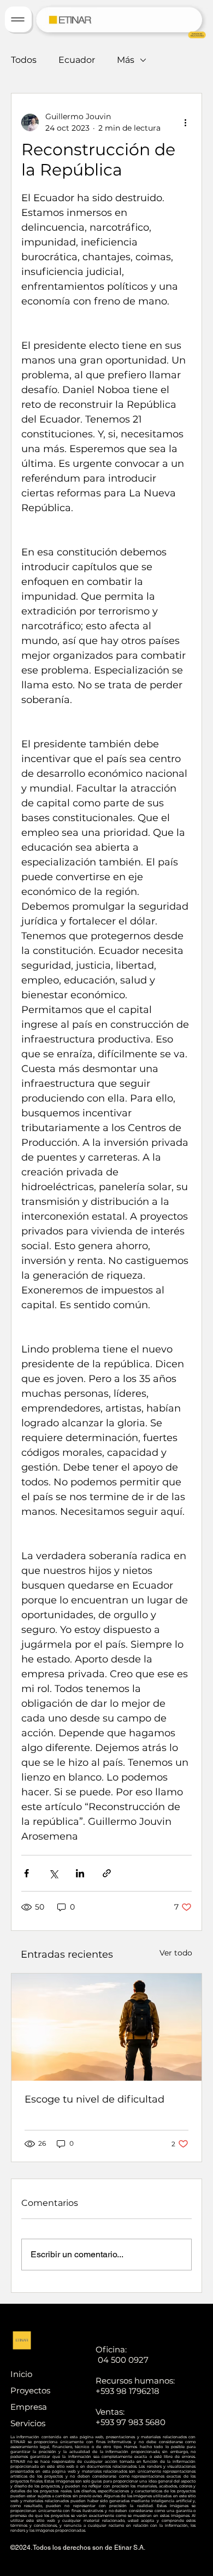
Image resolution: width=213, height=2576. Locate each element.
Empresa (29, 2407)
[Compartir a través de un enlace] (107, 1873)
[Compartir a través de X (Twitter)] (53, 1873)
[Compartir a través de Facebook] (26, 1873)
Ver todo (176, 1953)
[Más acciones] (185, 122)
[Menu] (18, 19)
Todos (24, 60)
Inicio (21, 2374)
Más (126, 60)
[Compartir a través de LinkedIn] (80, 1873)
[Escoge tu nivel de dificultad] (106, 2027)
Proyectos (30, 2390)
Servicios (28, 2423)
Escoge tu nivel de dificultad (94, 2099)
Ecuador (77, 60)
